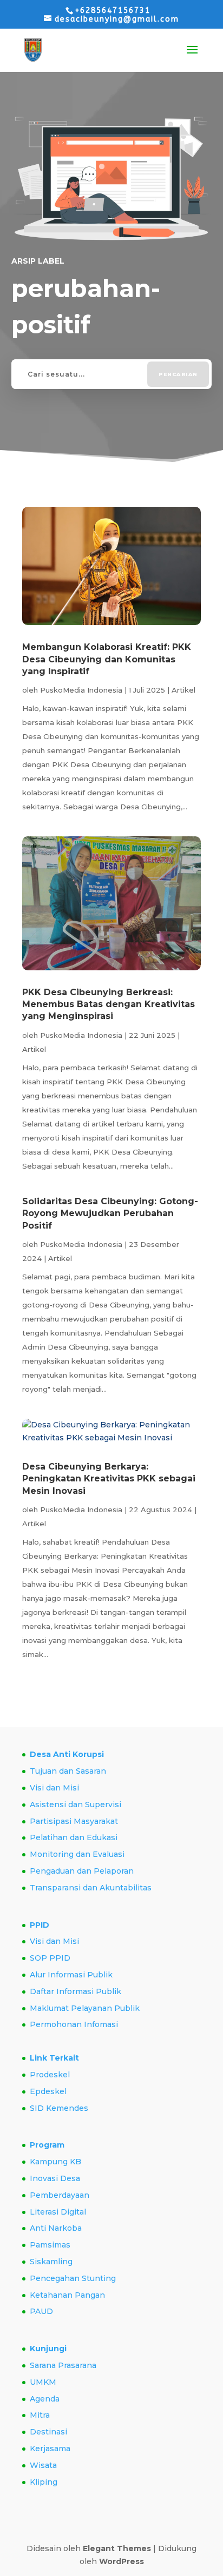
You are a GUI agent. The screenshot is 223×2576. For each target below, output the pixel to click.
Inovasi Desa (55, 2178)
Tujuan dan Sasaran (68, 1771)
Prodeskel (50, 2075)
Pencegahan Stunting (73, 2278)
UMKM (43, 2382)
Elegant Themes (117, 2548)
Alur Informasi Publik (71, 1975)
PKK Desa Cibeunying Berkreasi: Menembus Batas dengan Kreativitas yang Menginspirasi (109, 1004)
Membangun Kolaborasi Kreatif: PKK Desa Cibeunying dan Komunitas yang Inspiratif (107, 659)
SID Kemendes (59, 2108)
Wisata (43, 2465)
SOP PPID (50, 1958)
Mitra (40, 2415)
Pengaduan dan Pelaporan (82, 1871)
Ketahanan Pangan (67, 2295)
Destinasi (48, 2432)
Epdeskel (48, 2091)
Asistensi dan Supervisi (76, 1804)
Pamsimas (50, 2245)
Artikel (183, 690)
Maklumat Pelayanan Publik (85, 2008)
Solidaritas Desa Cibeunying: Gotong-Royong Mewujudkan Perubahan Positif (110, 1213)
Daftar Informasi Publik (76, 1991)
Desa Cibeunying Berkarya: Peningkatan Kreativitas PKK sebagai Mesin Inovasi (109, 1479)
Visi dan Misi (54, 1788)
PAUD (41, 2311)
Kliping (44, 2482)
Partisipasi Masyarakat (74, 1821)
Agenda (45, 2399)
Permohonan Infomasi (74, 2024)
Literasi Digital (58, 2212)
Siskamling (51, 2262)
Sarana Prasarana (63, 2365)
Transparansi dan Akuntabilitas (91, 1888)
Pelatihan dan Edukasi (74, 1837)
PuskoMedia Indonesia (81, 690)
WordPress (122, 2561)
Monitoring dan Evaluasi (77, 1854)
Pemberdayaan (60, 2195)
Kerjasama (50, 2448)
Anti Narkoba (56, 2228)
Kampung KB (55, 2162)
